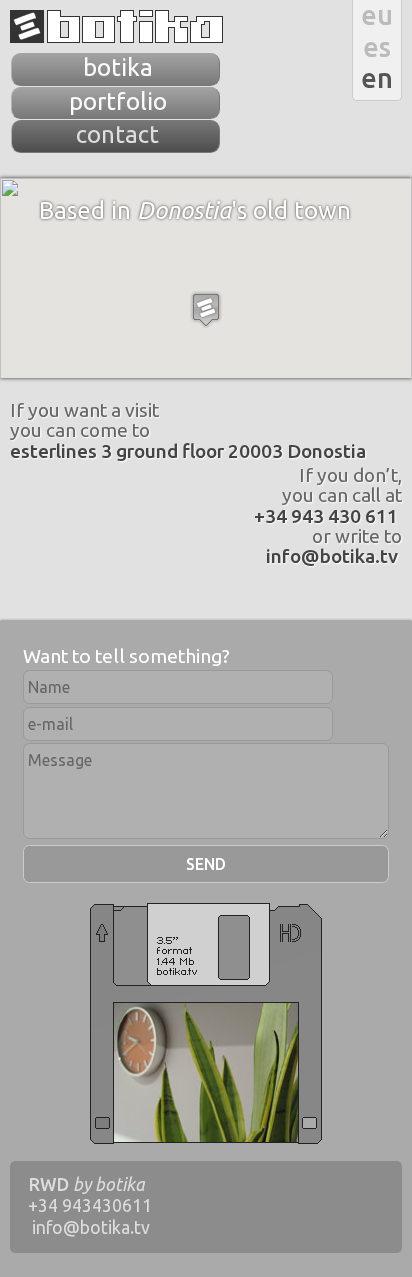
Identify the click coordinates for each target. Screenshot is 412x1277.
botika (116, 26)
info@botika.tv (332, 556)
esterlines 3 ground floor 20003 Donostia (188, 451)
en (377, 78)
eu (377, 15)
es (377, 47)
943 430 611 (326, 516)
